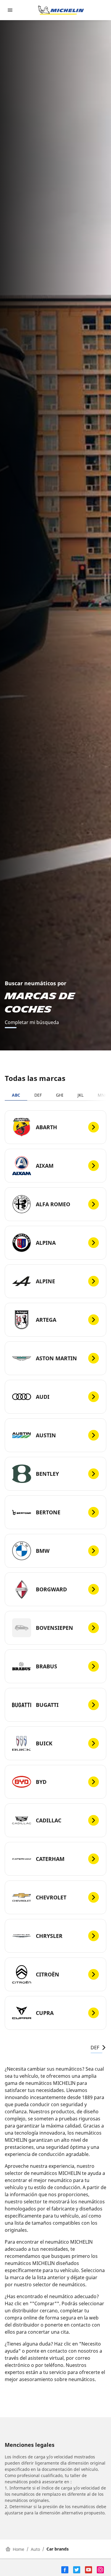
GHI (60, 1095)
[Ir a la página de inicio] (61, 10)
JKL (81, 1095)
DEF (38, 1095)
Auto (35, 2549)
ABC (16, 1095)
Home (18, 2549)
